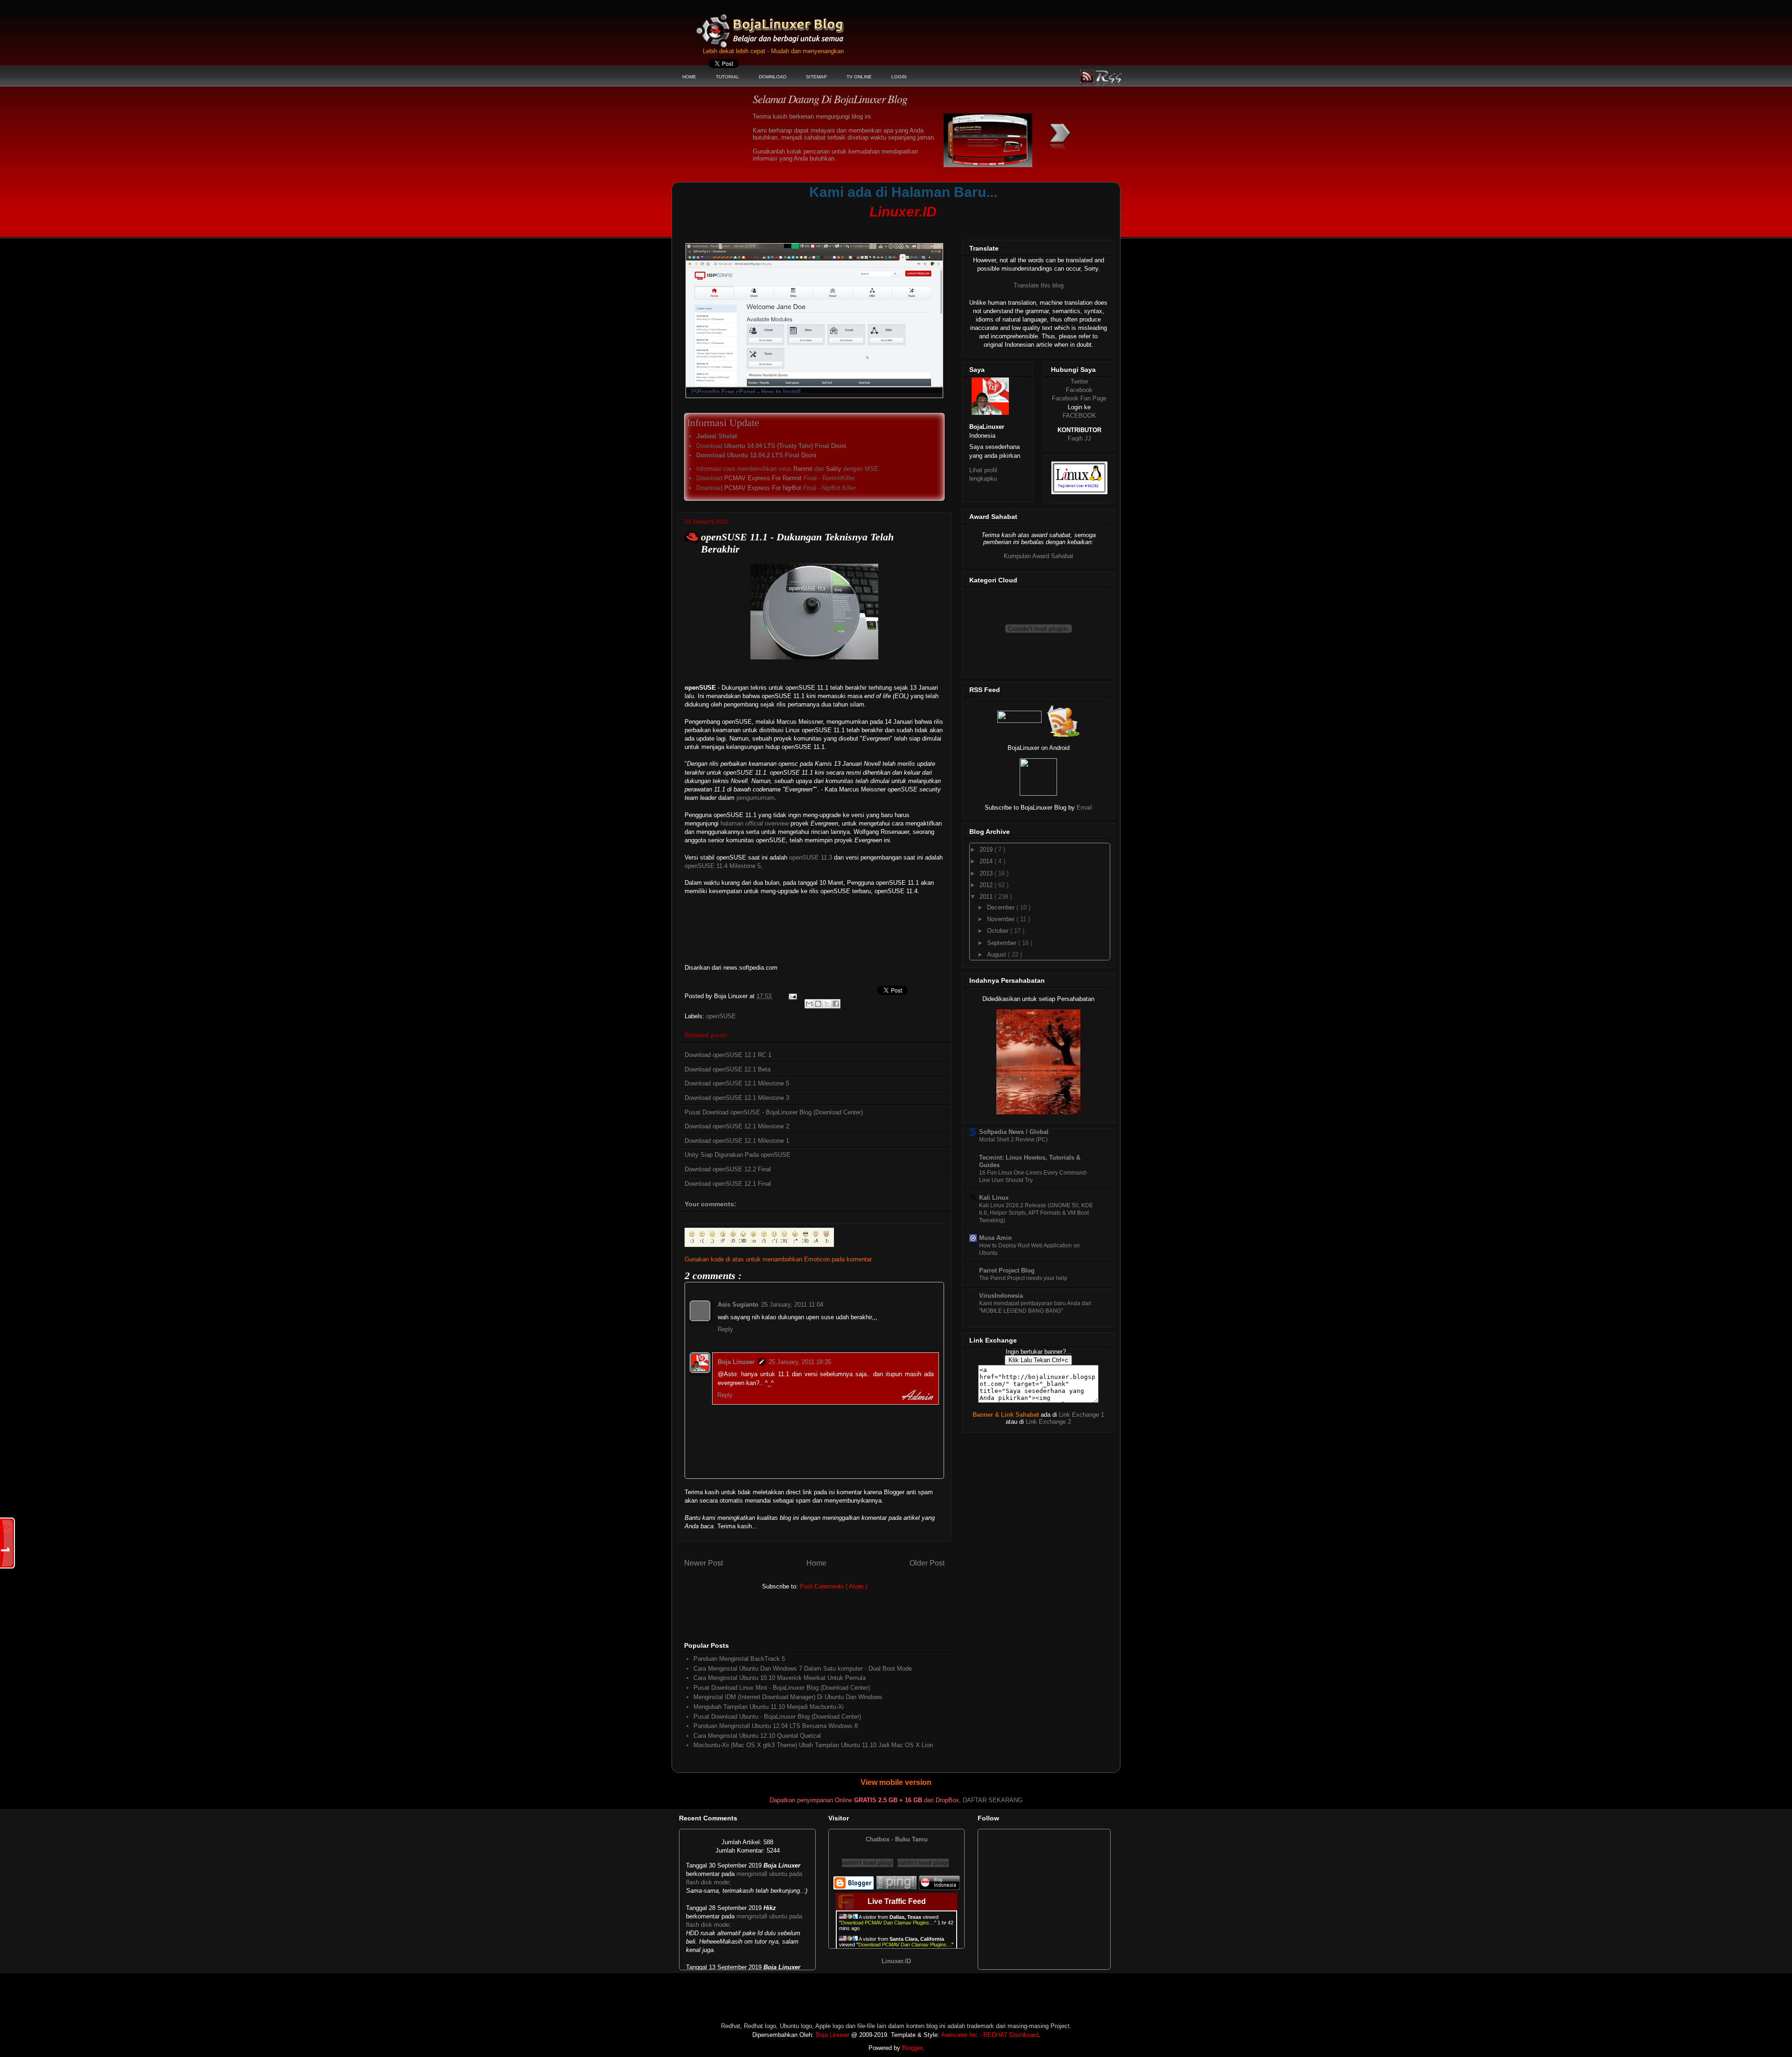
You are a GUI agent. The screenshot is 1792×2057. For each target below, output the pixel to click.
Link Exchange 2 (1048, 1422)
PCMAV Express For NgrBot (763, 488)
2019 (987, 850)
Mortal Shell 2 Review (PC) (1013, 1140)
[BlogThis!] (818, 1004)
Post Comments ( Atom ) (833, 1586)
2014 (987, 861)
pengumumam (756, 798)
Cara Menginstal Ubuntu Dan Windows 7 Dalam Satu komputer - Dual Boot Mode (803, 1669)
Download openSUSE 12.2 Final (728, 1169)
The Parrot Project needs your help (1023, 1278)
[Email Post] (792, 996)
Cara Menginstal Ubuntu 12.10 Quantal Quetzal (757, 1736)
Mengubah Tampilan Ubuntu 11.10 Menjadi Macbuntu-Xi (769, 1707)
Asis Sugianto (738, 1305)
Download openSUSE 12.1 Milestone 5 (737, 1083)
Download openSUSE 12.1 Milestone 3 (737, 1098)
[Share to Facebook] (836, 1004)
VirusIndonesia (1001, 1296)
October (999, 931)
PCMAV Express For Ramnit (763, 478)
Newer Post (703, 1563)
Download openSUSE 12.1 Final (728, 1184)
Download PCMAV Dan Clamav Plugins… (888, 1923)
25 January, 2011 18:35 (800, 1362)
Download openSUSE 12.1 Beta (728, 1069)
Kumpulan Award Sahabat (1039, 556)
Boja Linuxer (736, 1362)
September (1003, 943)
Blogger (912, 2048)
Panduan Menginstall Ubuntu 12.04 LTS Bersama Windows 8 (776, 1726)
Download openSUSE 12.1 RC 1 (728, 1055)
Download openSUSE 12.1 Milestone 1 (737, 1141)
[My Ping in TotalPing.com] (896, 1888)
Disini (839, 446)
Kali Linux (994, 1198)
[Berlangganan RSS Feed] (1019, 721)
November (1002, 919)
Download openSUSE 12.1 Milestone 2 (737, 1126)
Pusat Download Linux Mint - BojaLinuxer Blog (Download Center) (782, 1688)
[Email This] (809, 1004)
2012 (987, 885)
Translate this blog (1039, 285)
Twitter (1079, 381)
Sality (834, 469)
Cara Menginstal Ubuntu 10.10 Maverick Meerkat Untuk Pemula (780, 1678)
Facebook (1079, 390)
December (1002, 907)
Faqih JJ (1079, 438)
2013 (987, 873)
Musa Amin (995, 1238)
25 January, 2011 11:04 (792, 1305)
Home (816, 1563)
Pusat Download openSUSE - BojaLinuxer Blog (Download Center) (774, 1112)
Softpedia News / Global (1014, 1132)
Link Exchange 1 (1081, 1415)
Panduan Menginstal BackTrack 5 (739, 1659)
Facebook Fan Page (1079, 398)
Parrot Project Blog (1007, 1270)
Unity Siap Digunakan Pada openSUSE (738, 1155)
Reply (725, 1329)
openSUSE (721, 1016)
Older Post (927, 1563)
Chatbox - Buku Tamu (897, 1839)
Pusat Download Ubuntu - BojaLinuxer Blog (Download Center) (777, 1717)
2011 (987, 897)
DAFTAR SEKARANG (993, 1800)
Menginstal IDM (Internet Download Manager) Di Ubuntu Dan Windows (788, 1697)
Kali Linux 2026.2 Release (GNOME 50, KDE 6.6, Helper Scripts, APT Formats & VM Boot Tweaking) (1036, 1213)
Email (1084, 808)
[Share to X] (827, 1004)
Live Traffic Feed (897, 1901)
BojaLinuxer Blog (795, 25)
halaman (755, 823)
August (997, 955)
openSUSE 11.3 (811, 857)
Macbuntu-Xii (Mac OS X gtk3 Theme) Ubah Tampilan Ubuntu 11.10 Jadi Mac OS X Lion (813, 1745)
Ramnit (803, 469)
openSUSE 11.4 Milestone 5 (723, 866)
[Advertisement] (856, 227)
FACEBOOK (1079, 416)
